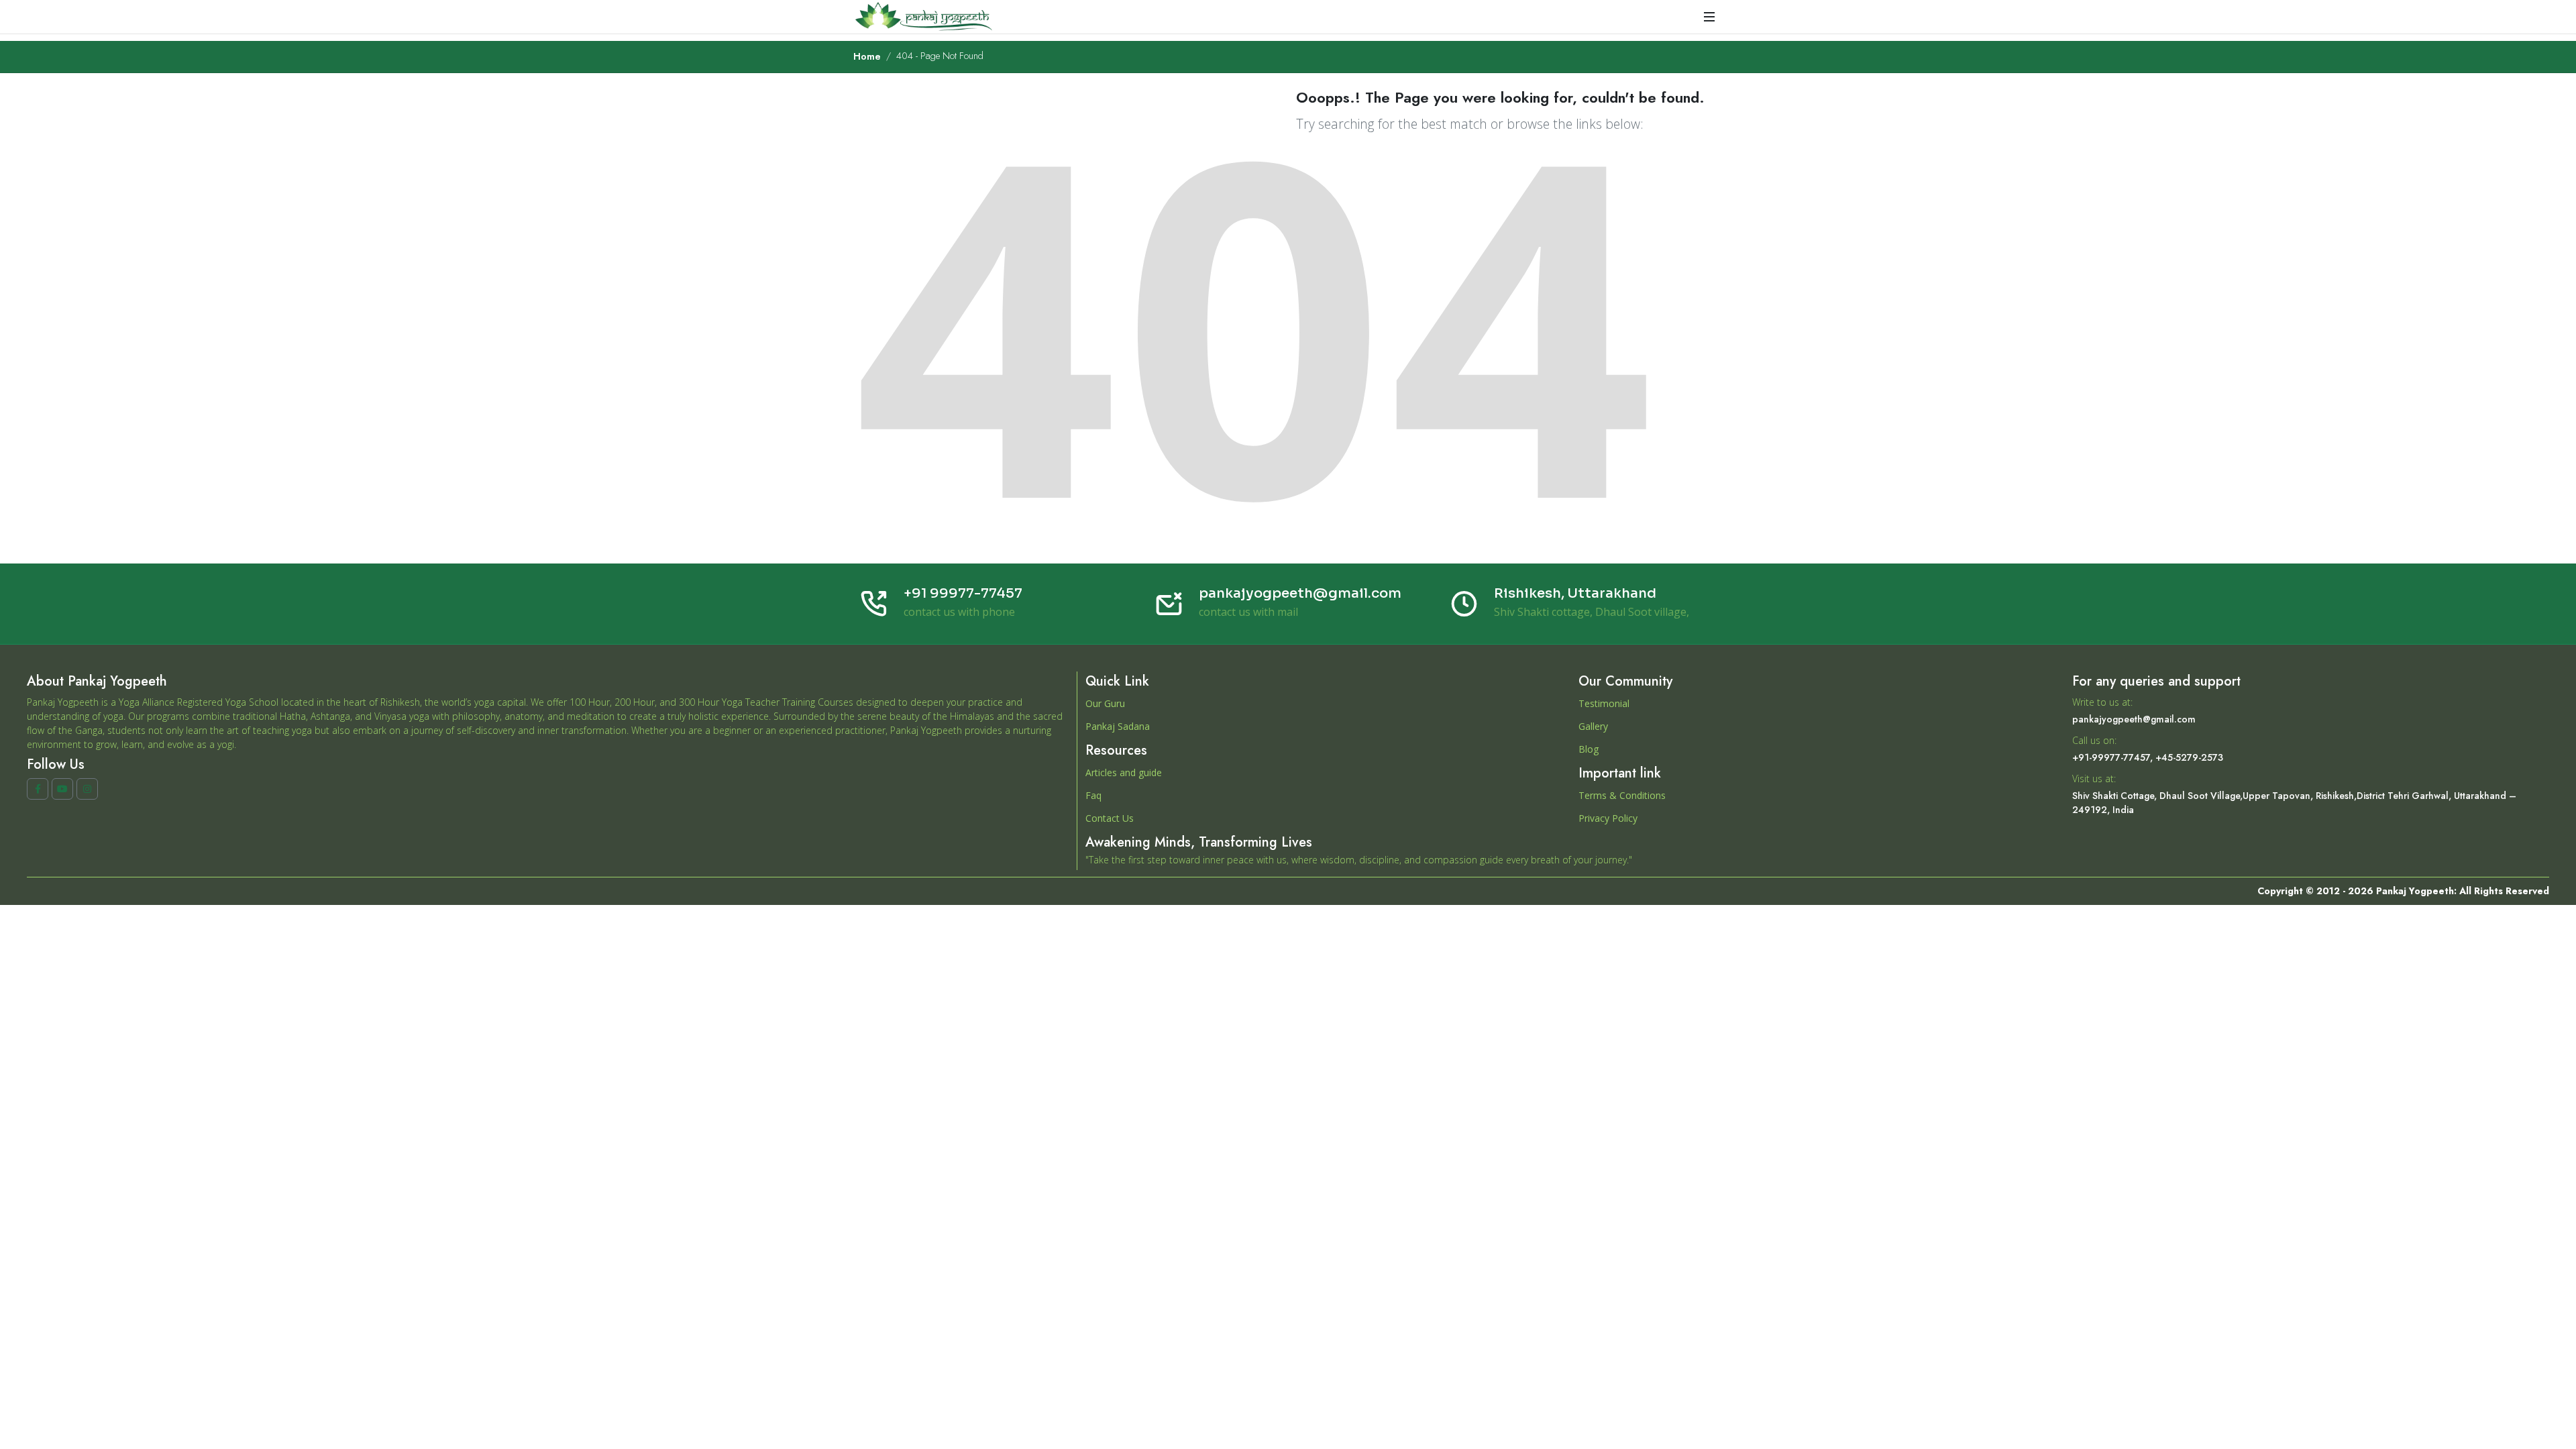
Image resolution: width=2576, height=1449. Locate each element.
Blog (1589, 749)
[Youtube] (62, 789)
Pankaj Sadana (1118, 726)
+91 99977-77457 (963, 593)
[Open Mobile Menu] (1709, 17)
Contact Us (1110, 818)
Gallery (1593, 726)
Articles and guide (1124, 772)
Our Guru (1105, 703)
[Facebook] (38, 789)
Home (867, 56)
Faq (1093, 795)
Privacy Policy (1608, 818)
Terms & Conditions (1622, 795)
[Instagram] (87, 789)
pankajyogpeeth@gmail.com (1300, 593)
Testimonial (1604, 703)
